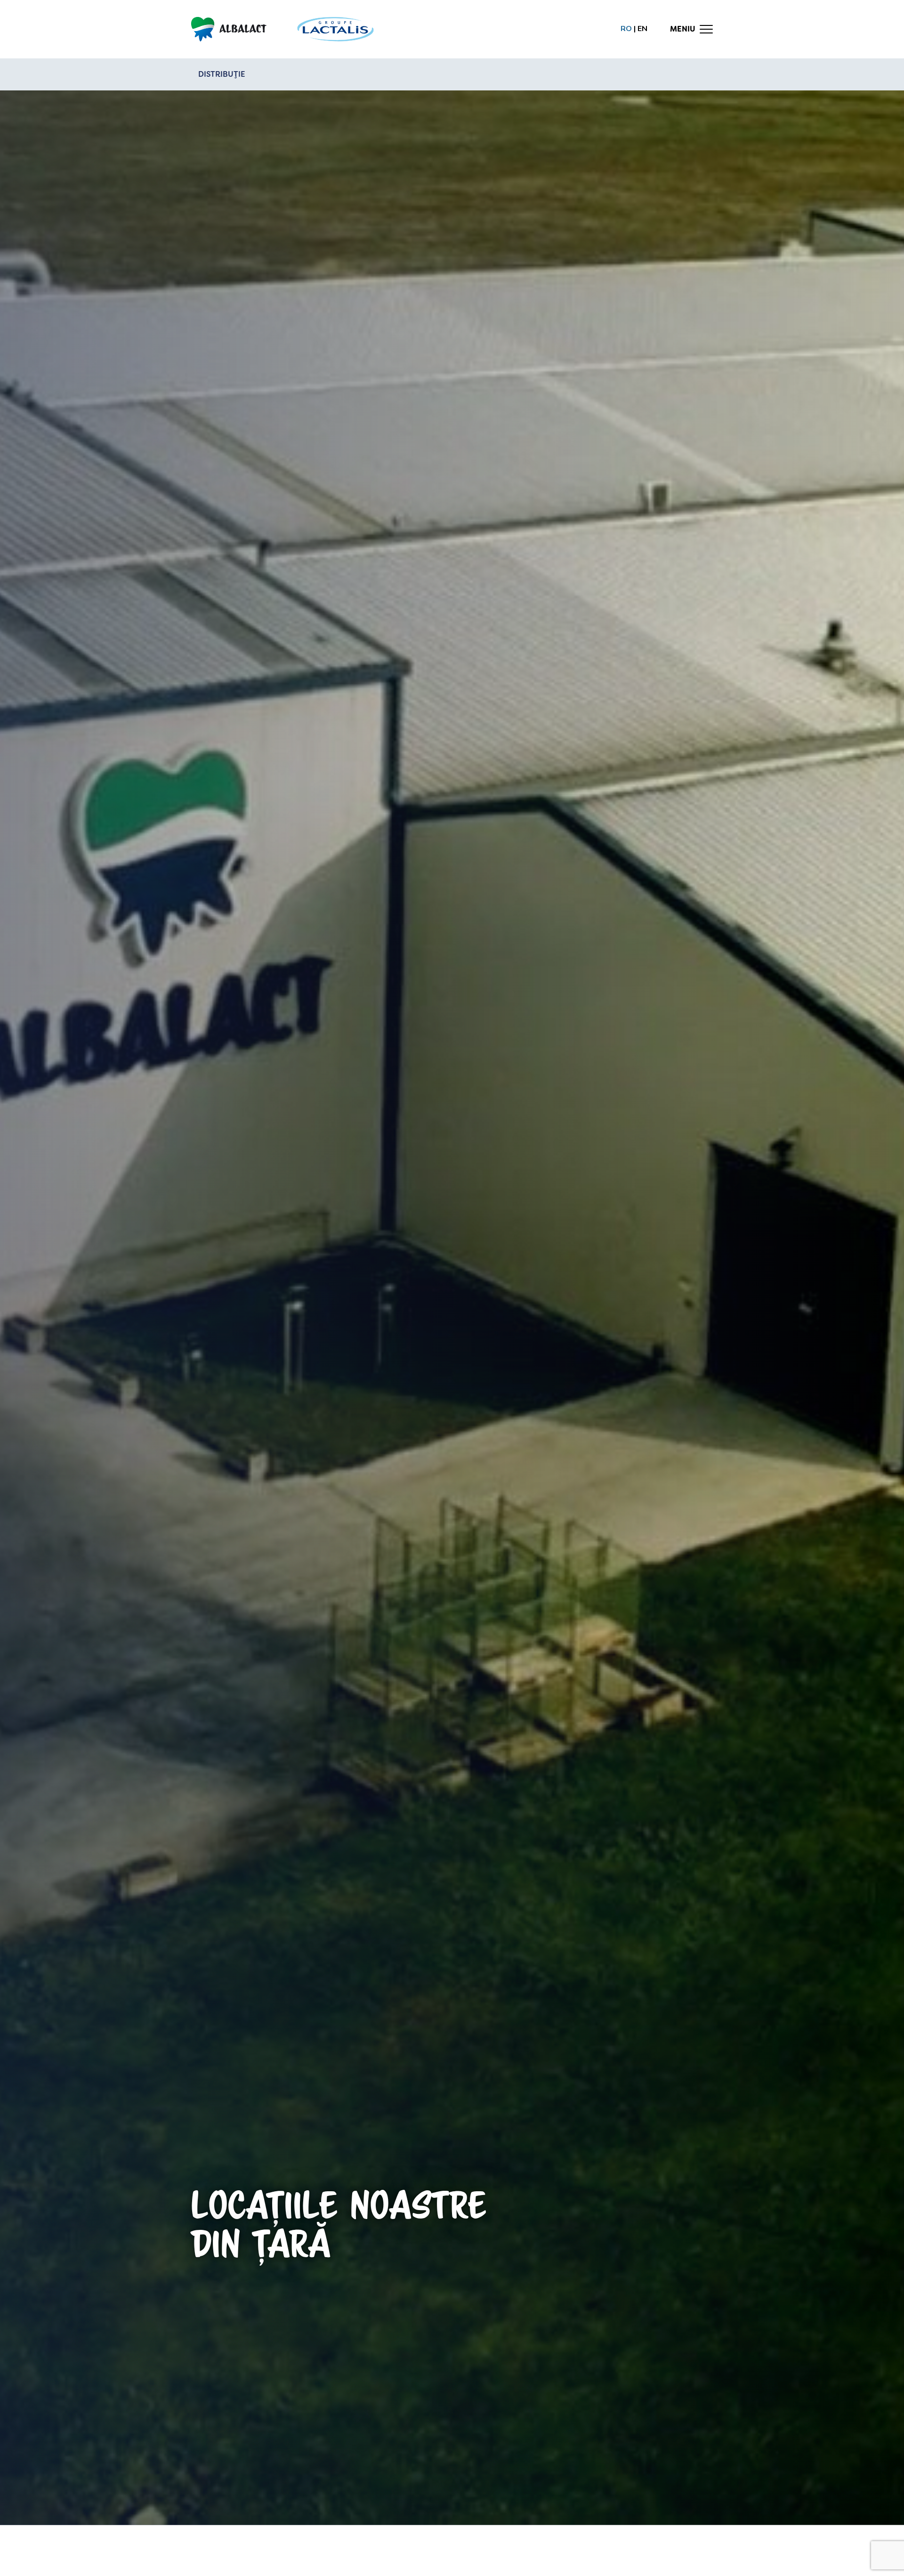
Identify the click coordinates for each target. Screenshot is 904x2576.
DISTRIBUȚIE (222, 74)
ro (626, 29)
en (642, 29)
